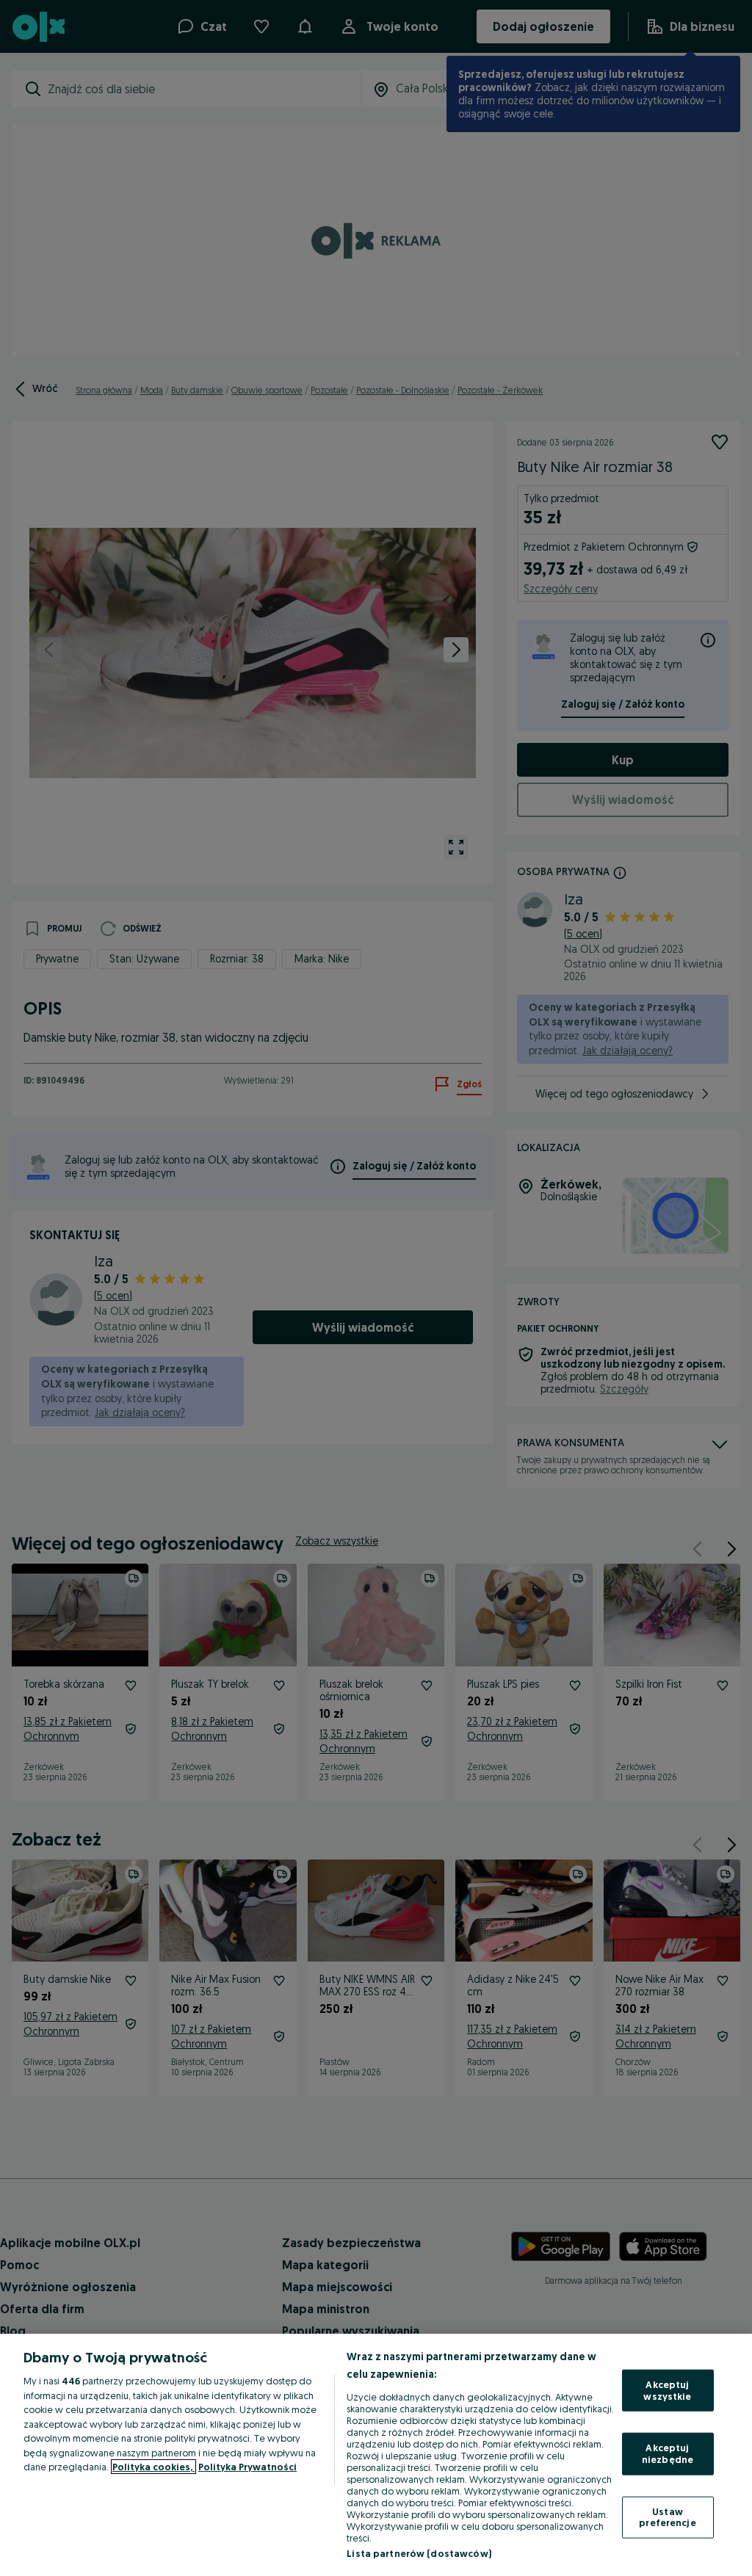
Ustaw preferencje (667, 2517)
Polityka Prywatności (247, 2467)
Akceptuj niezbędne (668, 2453)
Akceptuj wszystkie (667, 2390)
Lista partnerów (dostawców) (419, 2553)
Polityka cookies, (153, 2467)
